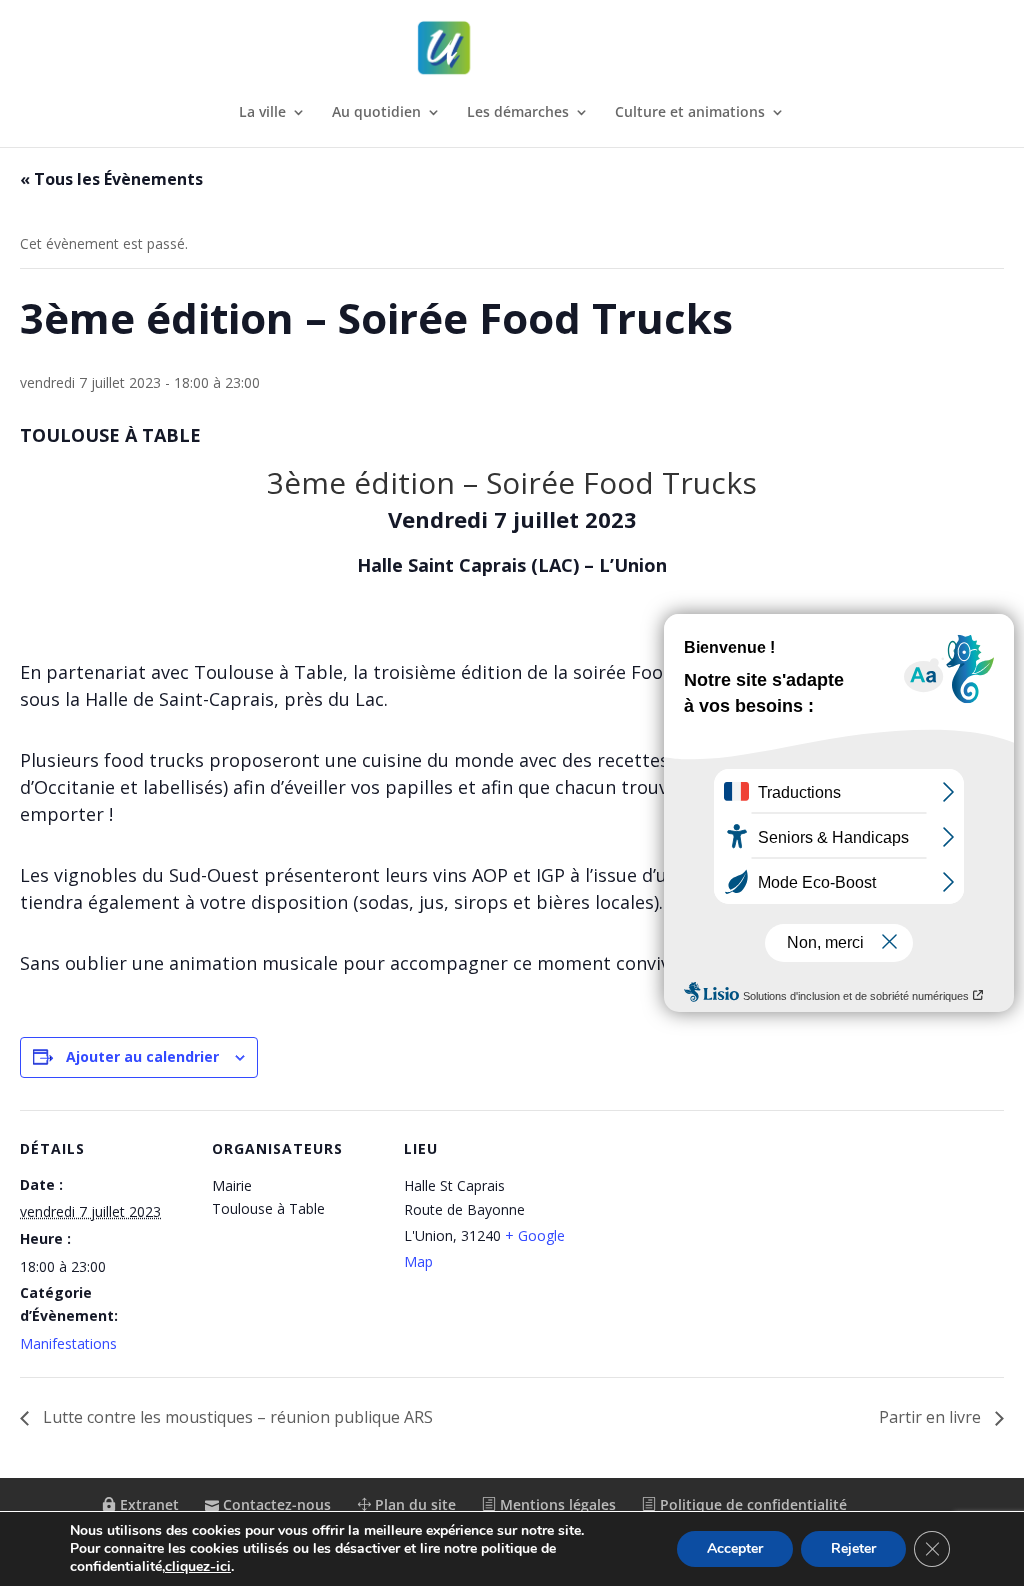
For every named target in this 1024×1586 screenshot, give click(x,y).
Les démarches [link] (518, 113)
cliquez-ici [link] (198, 1566)
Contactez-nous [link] (275, 1504)
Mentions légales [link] (556, 1504)
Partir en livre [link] (932, 1417)
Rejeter (853, 1548)
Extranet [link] (147, 1504)
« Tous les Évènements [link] (111, 179)
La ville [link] (262, 113)
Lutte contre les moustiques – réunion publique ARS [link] (236, 1417)
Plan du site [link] (413, 1504)
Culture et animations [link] (690, 113)
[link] (514, 48)
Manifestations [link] (68, 1343)
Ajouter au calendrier (142, 1056)
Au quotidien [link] (376, 113)
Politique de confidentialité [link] (751, 1504)
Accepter (735, 1548)
